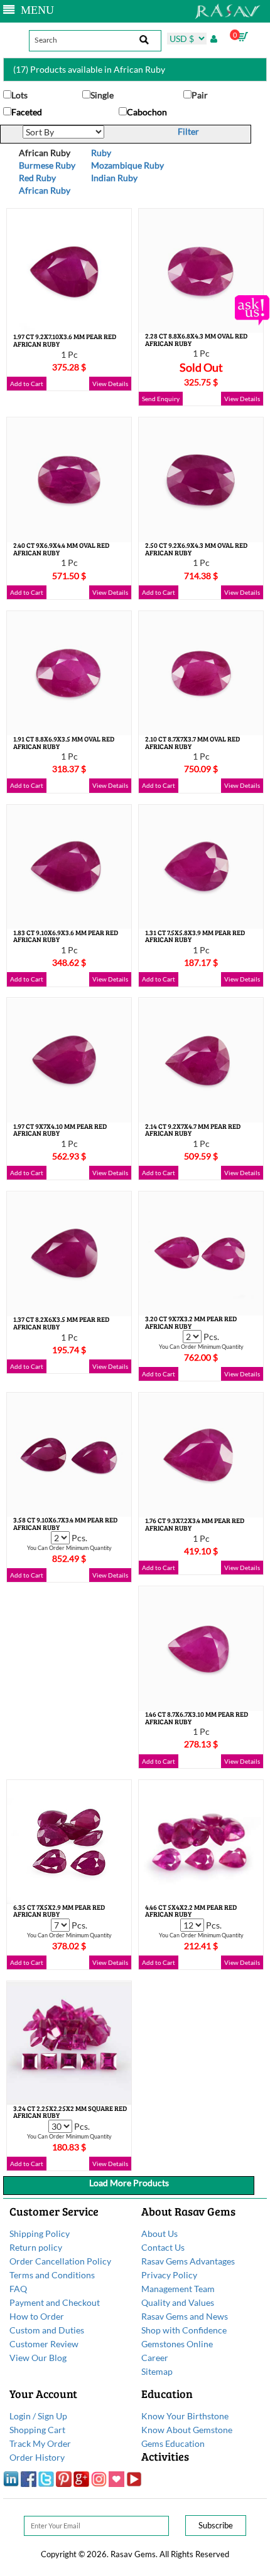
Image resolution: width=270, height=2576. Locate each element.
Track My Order (40, 2443)
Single (102, 95)
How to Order (37, 2316)
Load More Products (129, 2183)
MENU (34, 10)
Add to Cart (27, 384)
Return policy (36, 2247)
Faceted (27, 112)
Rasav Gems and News (185, 2316)
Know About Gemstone (187, 2430)
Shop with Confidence (184, 2330)
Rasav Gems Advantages (188, 2261)
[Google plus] (81, 2478)
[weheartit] (116, 2478)
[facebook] (29, 2478)
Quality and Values (178, 2302)
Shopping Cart (37, 2430)
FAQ (18, 2289)
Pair (200, 95)
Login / (23, 2416)
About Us (159, 2233)
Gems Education (173, 2443)
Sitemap (157, 2371)
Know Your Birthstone (185, 2416)
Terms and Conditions (52, 2275)
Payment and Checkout (55, 2302)
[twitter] (46, 2478)
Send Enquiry (161, 399)
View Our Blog (38, 2358)
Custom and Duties (47, 2330)
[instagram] (99, 2478)
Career (155, 2358)
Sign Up (52, 2416)
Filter (188, 131)
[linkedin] (11, 2478)
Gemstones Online (177, 2344)
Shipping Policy (40, 2233)
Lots (19, 95)
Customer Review (44, 2344)
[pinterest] (64, 2478)
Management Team (178, 2289)
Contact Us (163, 2247)
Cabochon (147, 112)
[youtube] (134, 2478)
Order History (37, 2457)
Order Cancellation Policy (60, 2261)
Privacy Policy (169, 2275)
